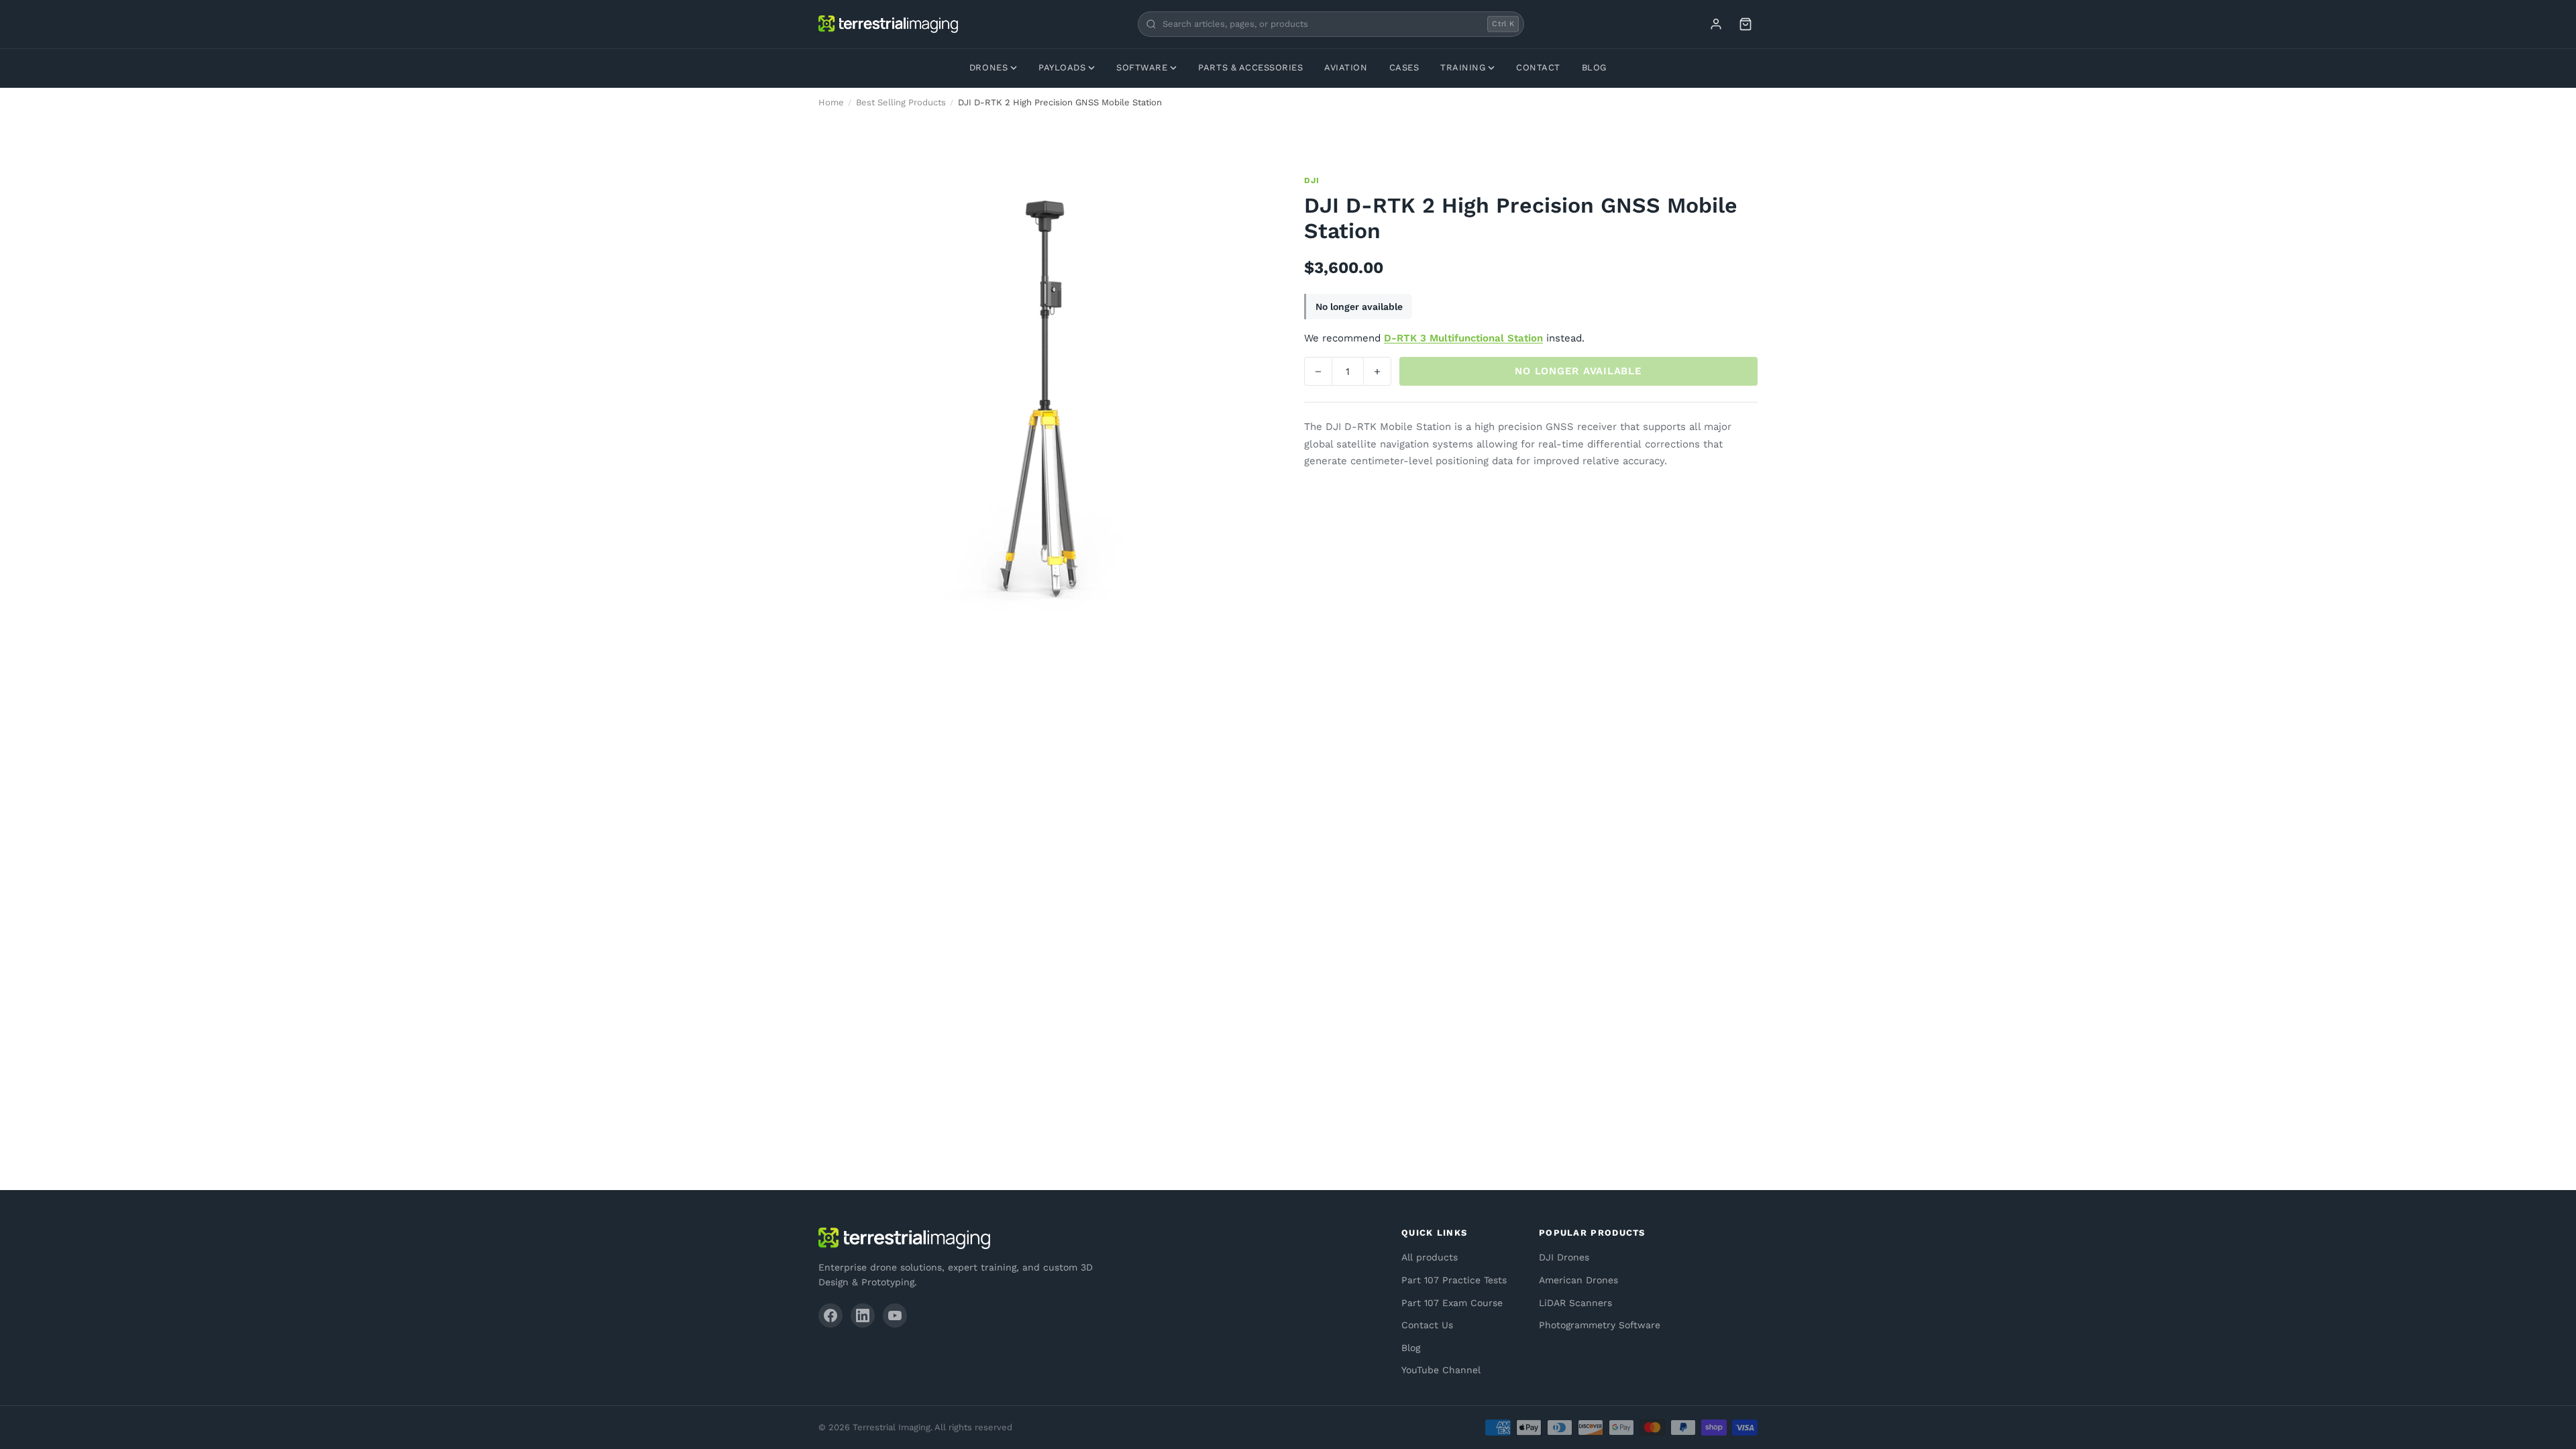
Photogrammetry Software (1600, 1325)
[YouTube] (895, 1316)
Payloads (1062, 67)
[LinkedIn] (863, 1316)
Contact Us (1427, 1325)
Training (1463, 67)
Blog (1594, 67)
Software (1142, 67)
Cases (1404, 67)
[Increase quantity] (1377, 371)
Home (831, 102)
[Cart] (1746, 24)
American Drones (1578, 1280)
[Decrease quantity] (1318, 371)
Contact (1538, 67)
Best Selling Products (901, 102)
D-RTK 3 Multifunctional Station (1463, 338)
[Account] (1716, 24)
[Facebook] (830, 1316)
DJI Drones (1564, 1257)
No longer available (1578, 371)
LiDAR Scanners (1575, 1303)
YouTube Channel (1441, 1370)
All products (1430, 1257)
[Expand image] (1252, 195)
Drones (988, 67)
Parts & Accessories (1250, 67)
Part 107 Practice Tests (1454, 1280)
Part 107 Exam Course (1452, 1303)
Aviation (1346, 67)
